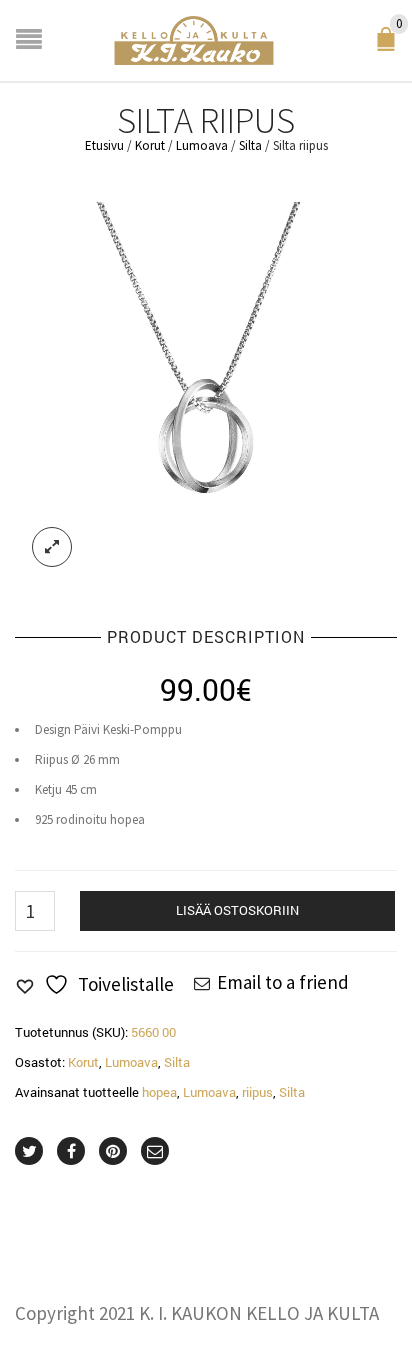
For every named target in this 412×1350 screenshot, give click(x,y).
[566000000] (206, 391)
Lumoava (202, 145)
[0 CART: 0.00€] (390, 46)
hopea (159, 1092)
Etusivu (104, 145)
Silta (250, 145)
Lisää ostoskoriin (237, 910)
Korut (150, 145)
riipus (257, 1092)
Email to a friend (283, 982)
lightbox (52, 547)
